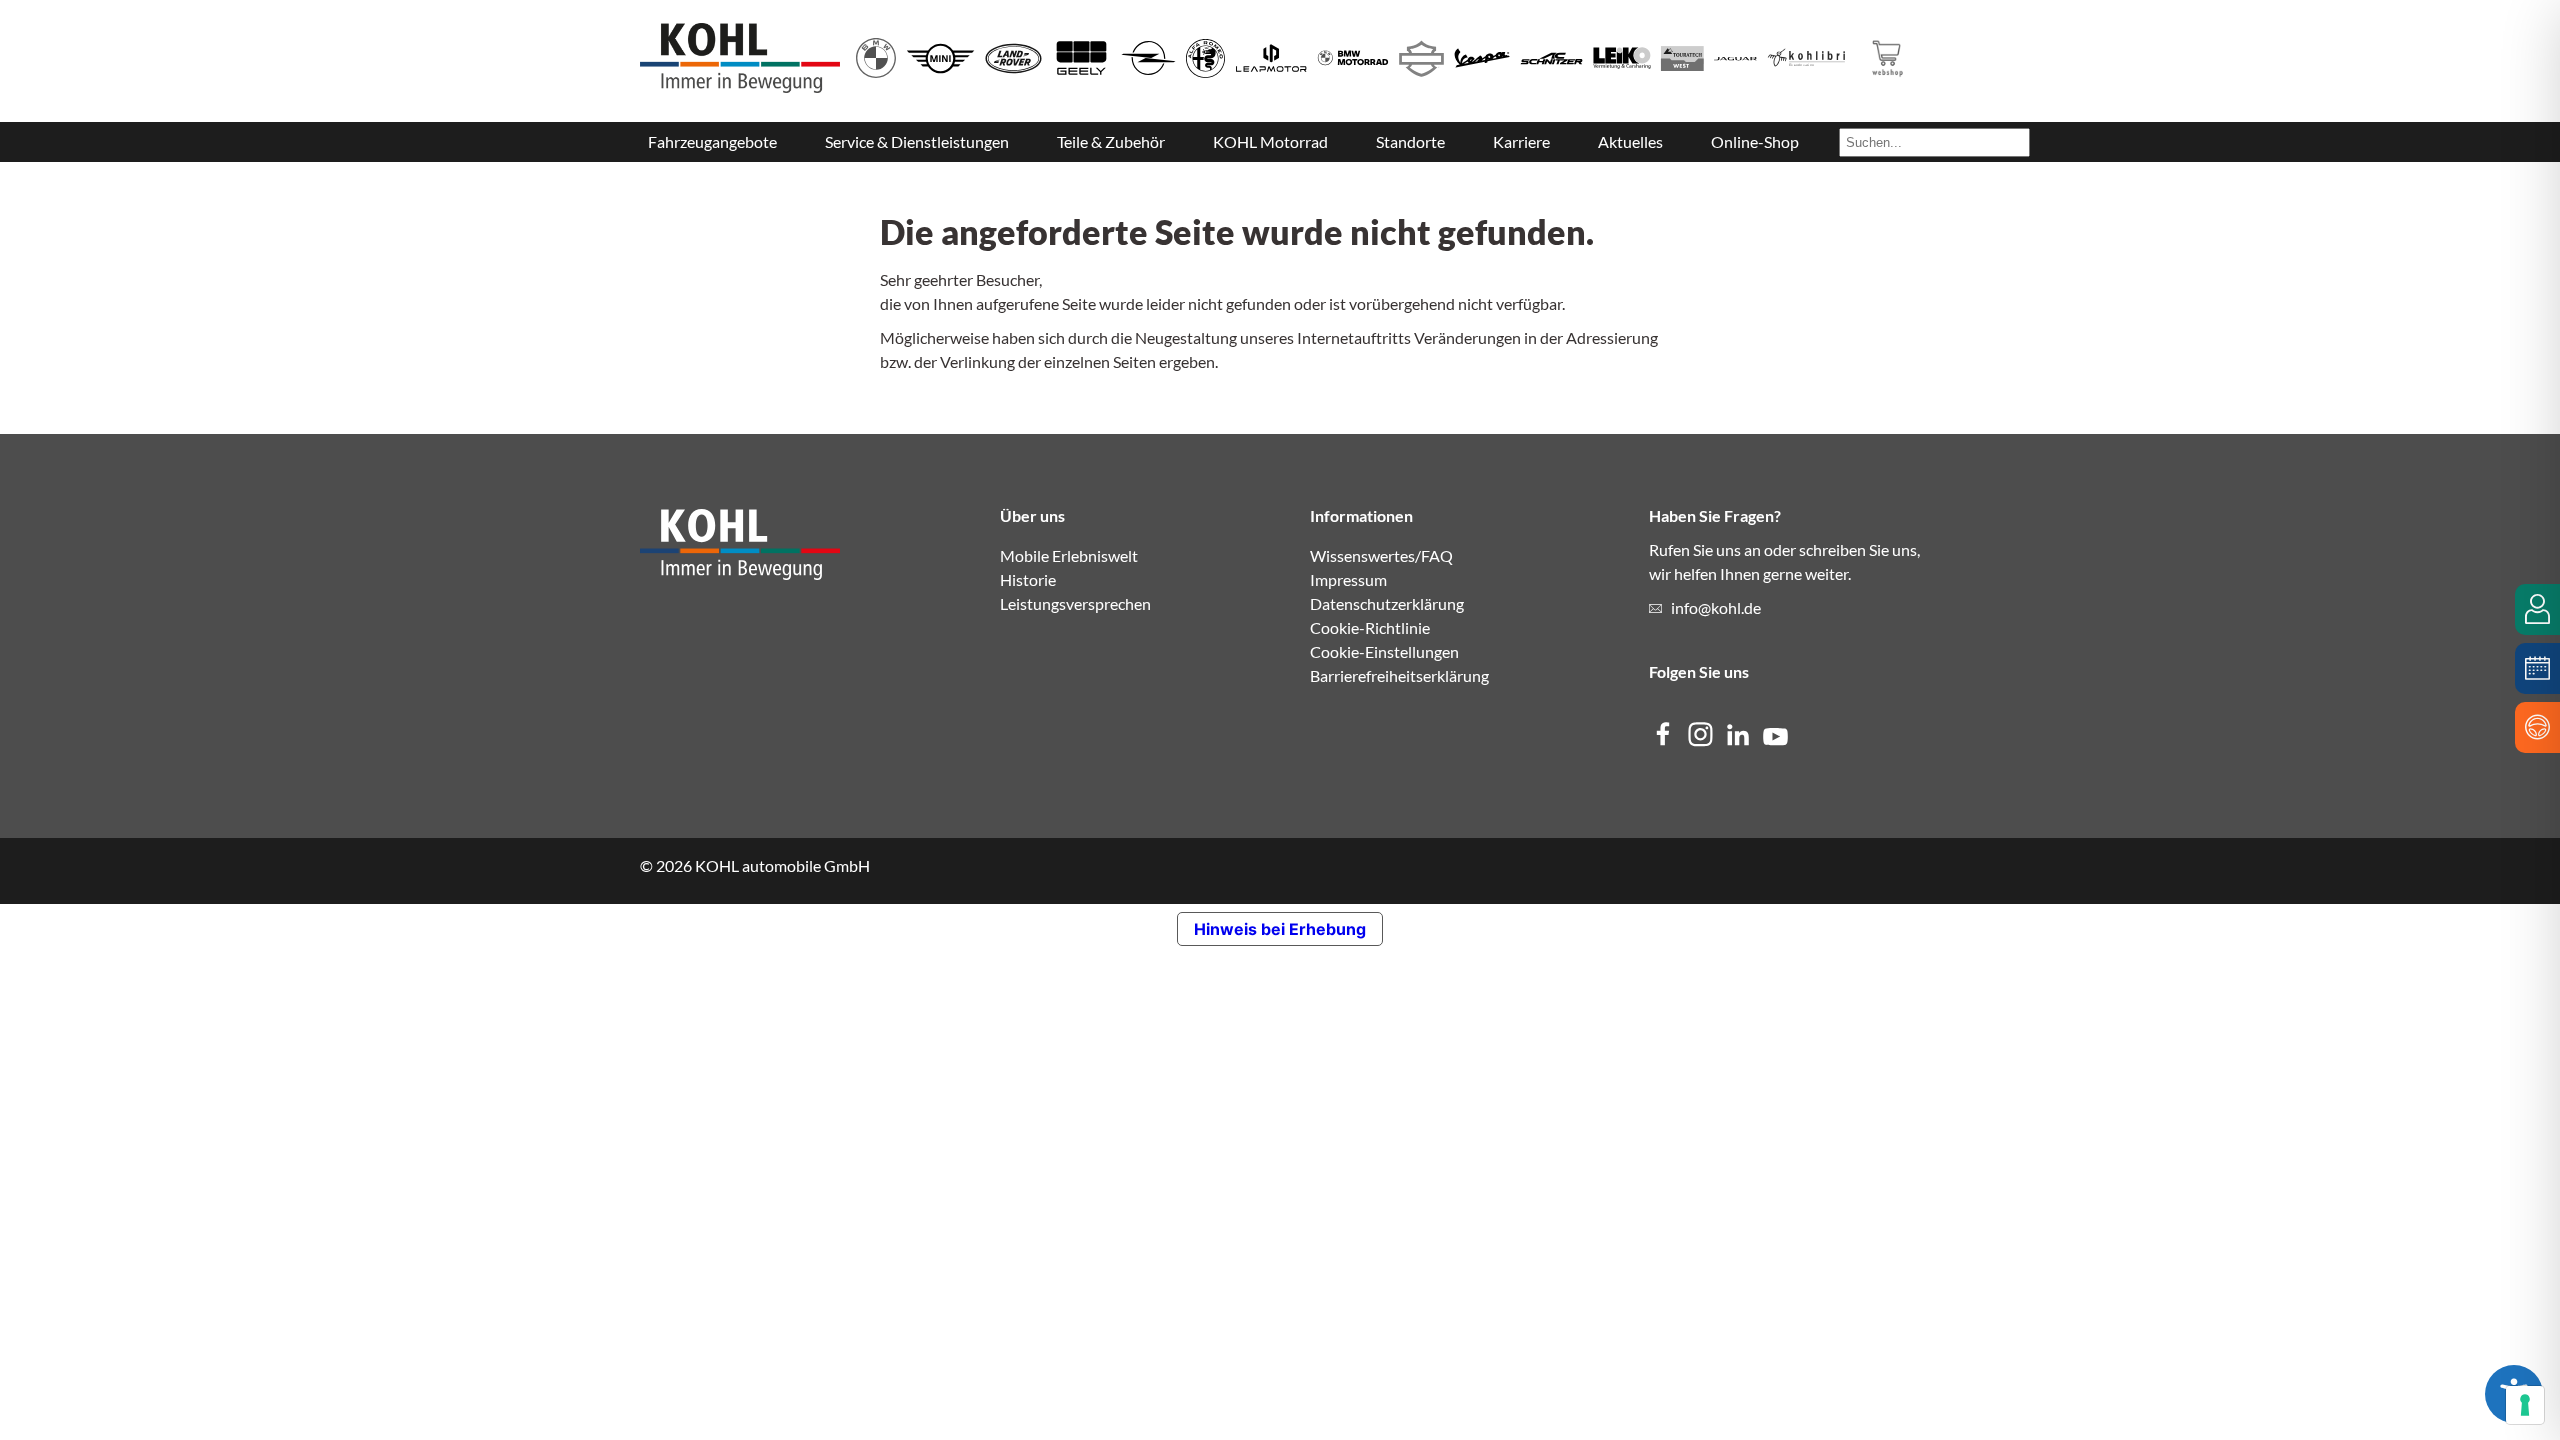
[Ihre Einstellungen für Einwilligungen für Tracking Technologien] (2525, 1405)
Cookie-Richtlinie (1370, 627)
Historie (1028, 579)
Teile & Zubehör (1111, 141)
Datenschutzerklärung (1387, 603)
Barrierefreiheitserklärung (1399, 675)
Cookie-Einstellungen (1384, 651)
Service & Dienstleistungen (917, 141)
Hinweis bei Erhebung (1280, 929)
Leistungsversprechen (1075, 603)
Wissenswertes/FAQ (1381, 555)
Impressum (1348, 579)
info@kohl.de (1716, 607)
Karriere (1521, 141)
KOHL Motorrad (1270, 141)
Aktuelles (1630, 141)
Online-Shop (1755, 141)
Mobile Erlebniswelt (1069, 555)
